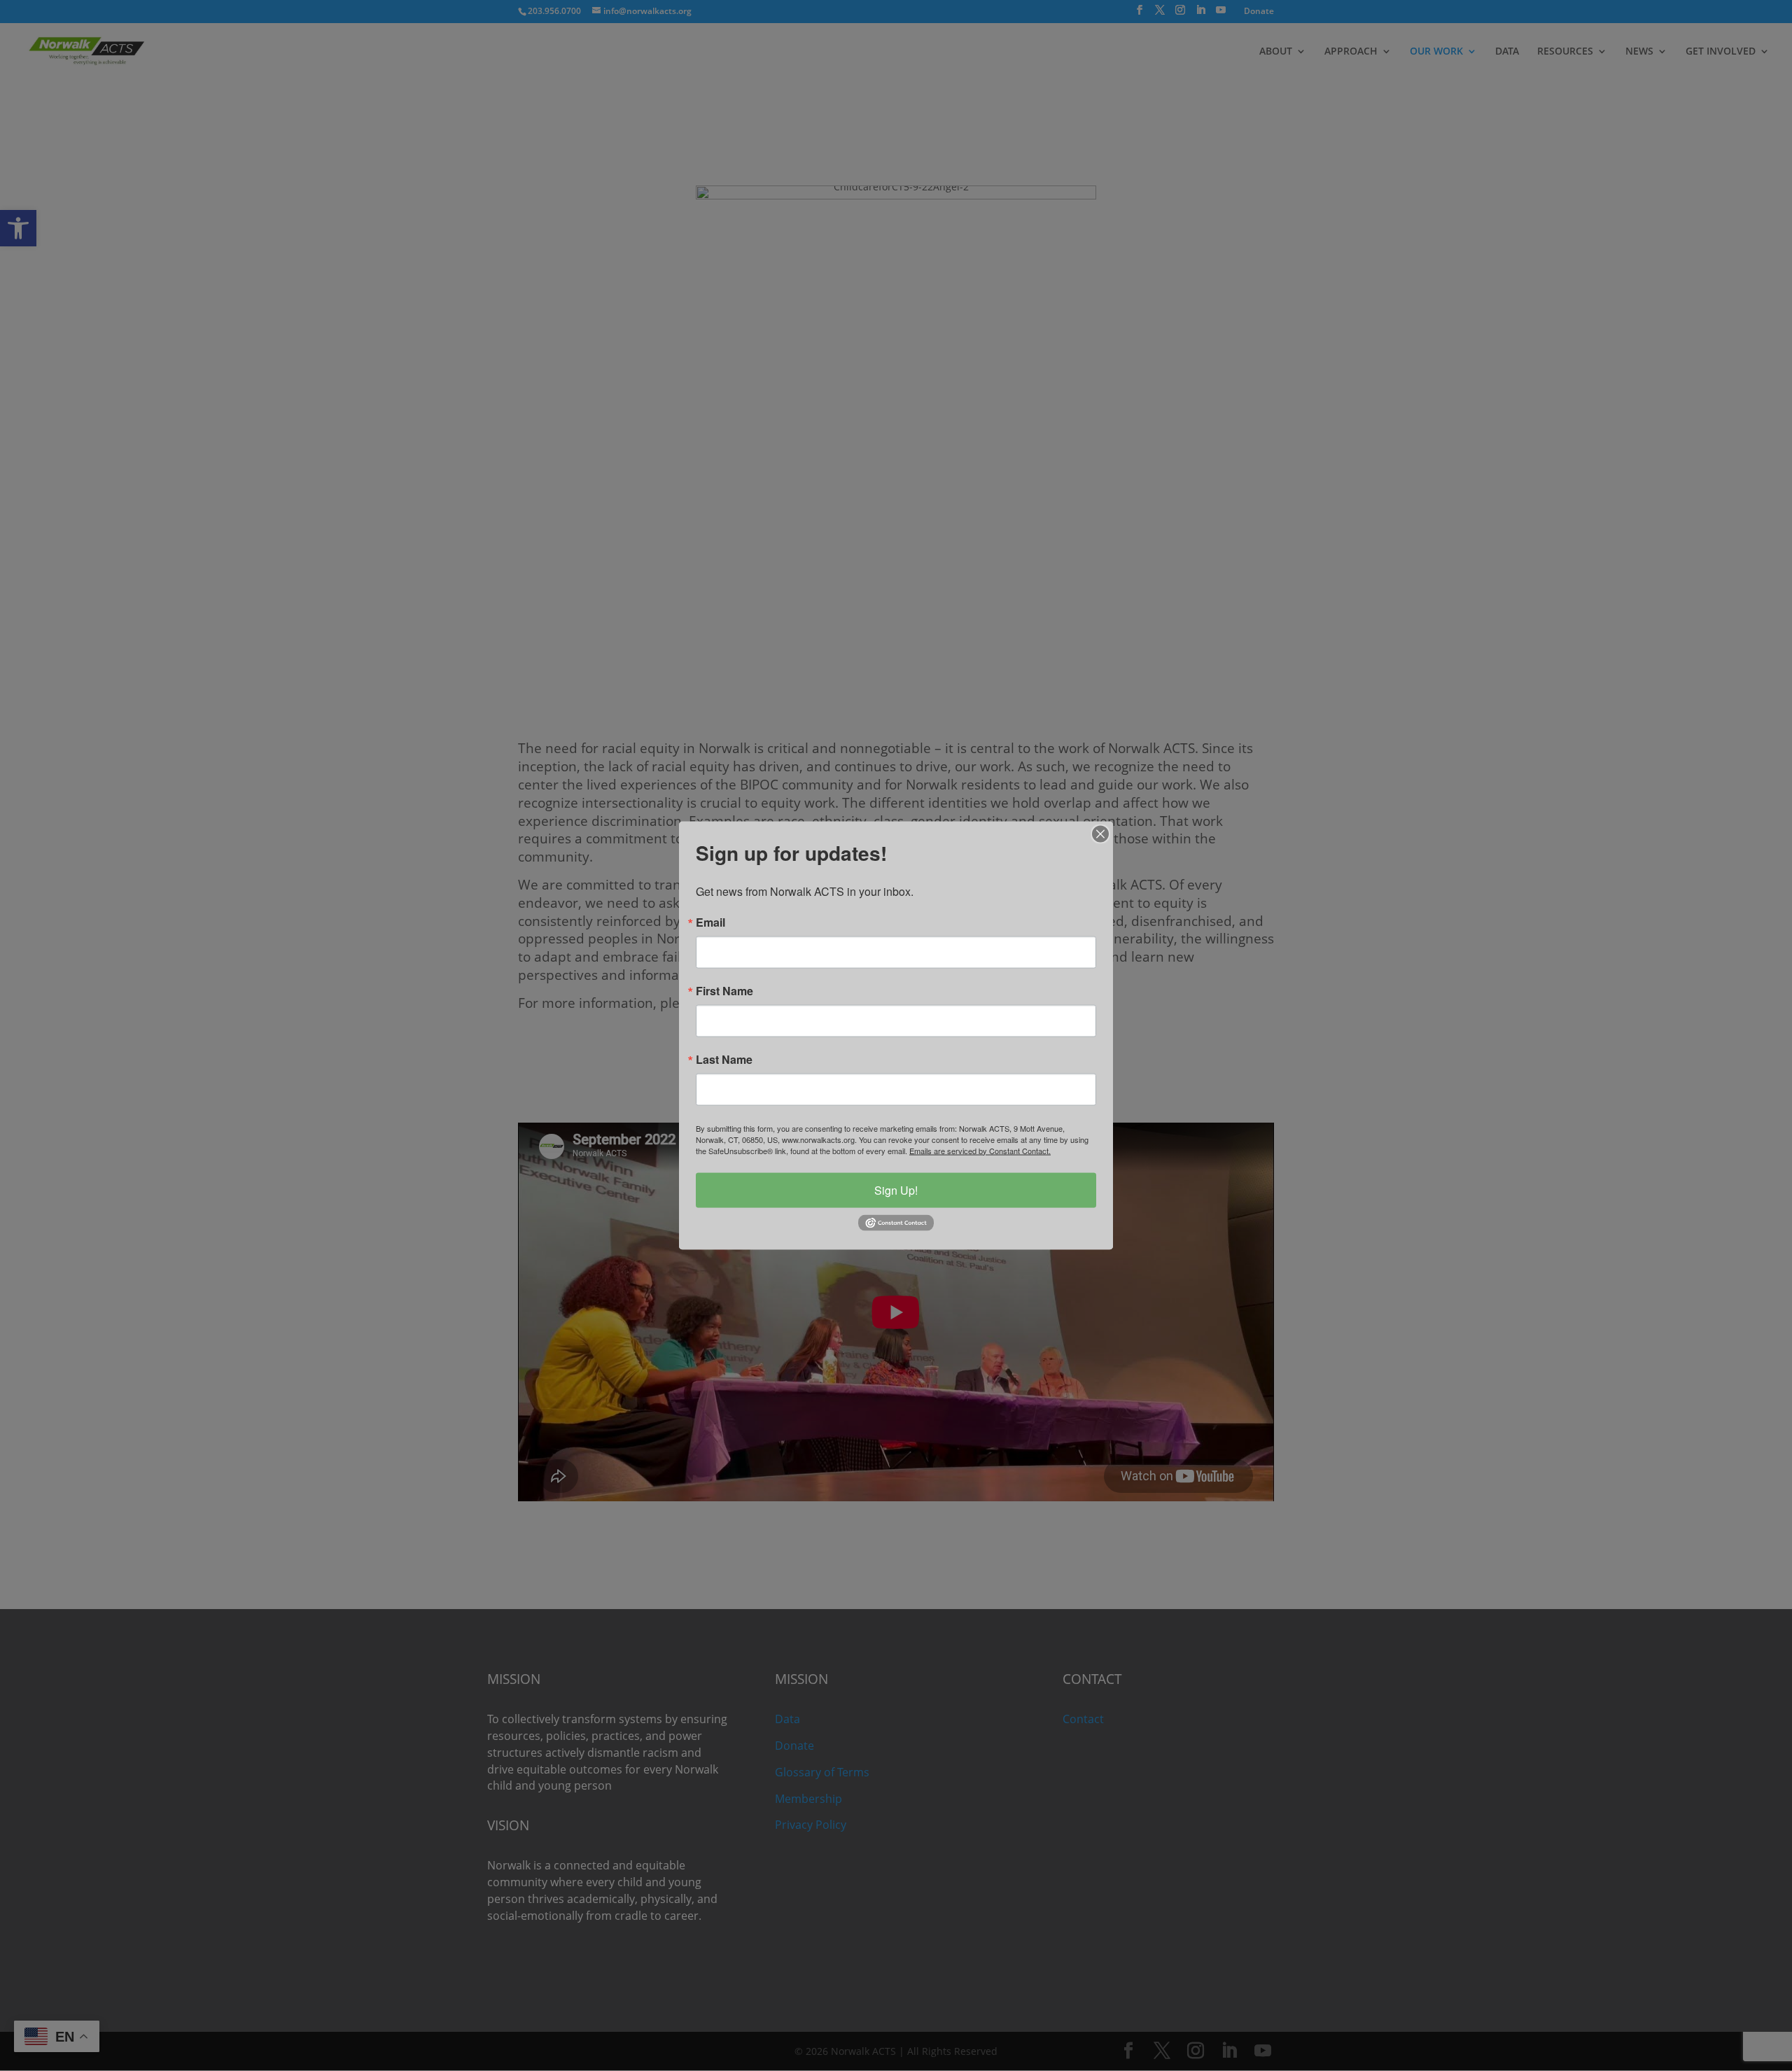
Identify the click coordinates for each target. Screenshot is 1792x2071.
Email (710, 922)
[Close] (1100, 834)
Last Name (724, 1059)
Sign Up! (896, 1189)
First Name (724, 990)
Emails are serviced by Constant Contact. (980, 1150)
